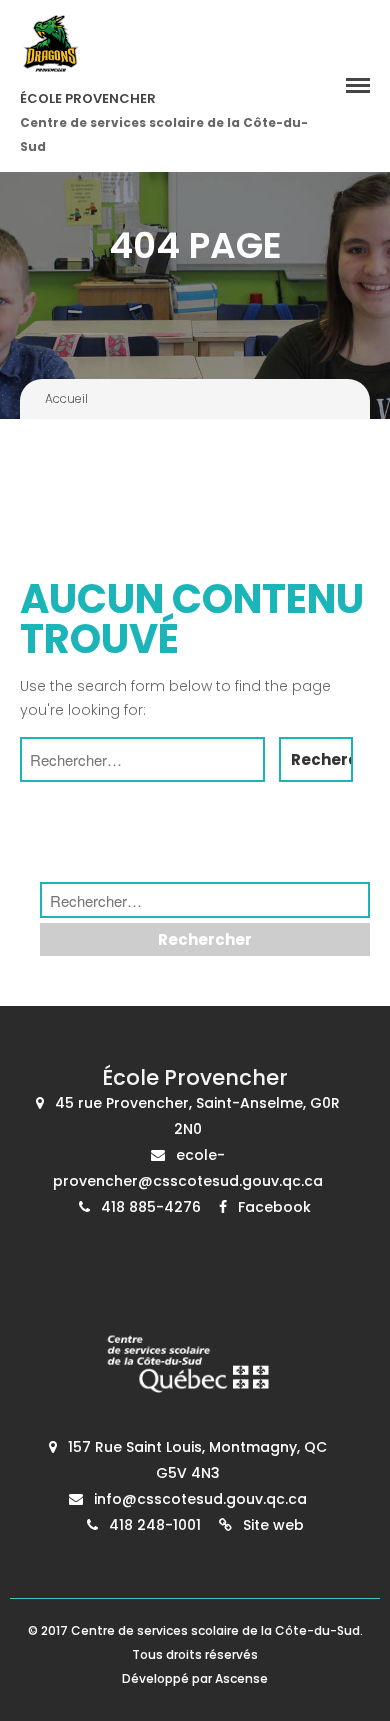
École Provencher (88, 98)
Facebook (274, 1207)
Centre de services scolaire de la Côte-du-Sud (215, 1630)
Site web (273, 1525)
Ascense (241, 1678)
